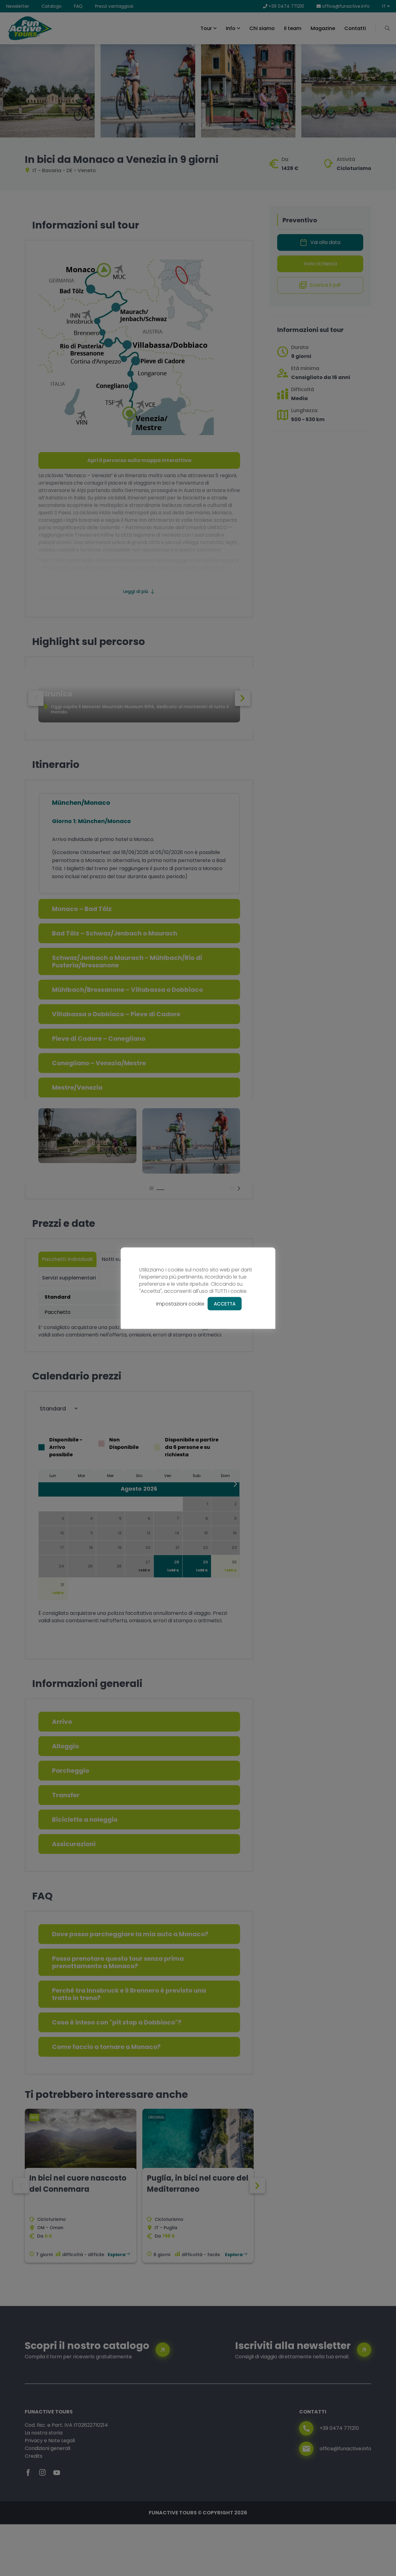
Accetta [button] (225, 1303)
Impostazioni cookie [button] (180, 1303)
